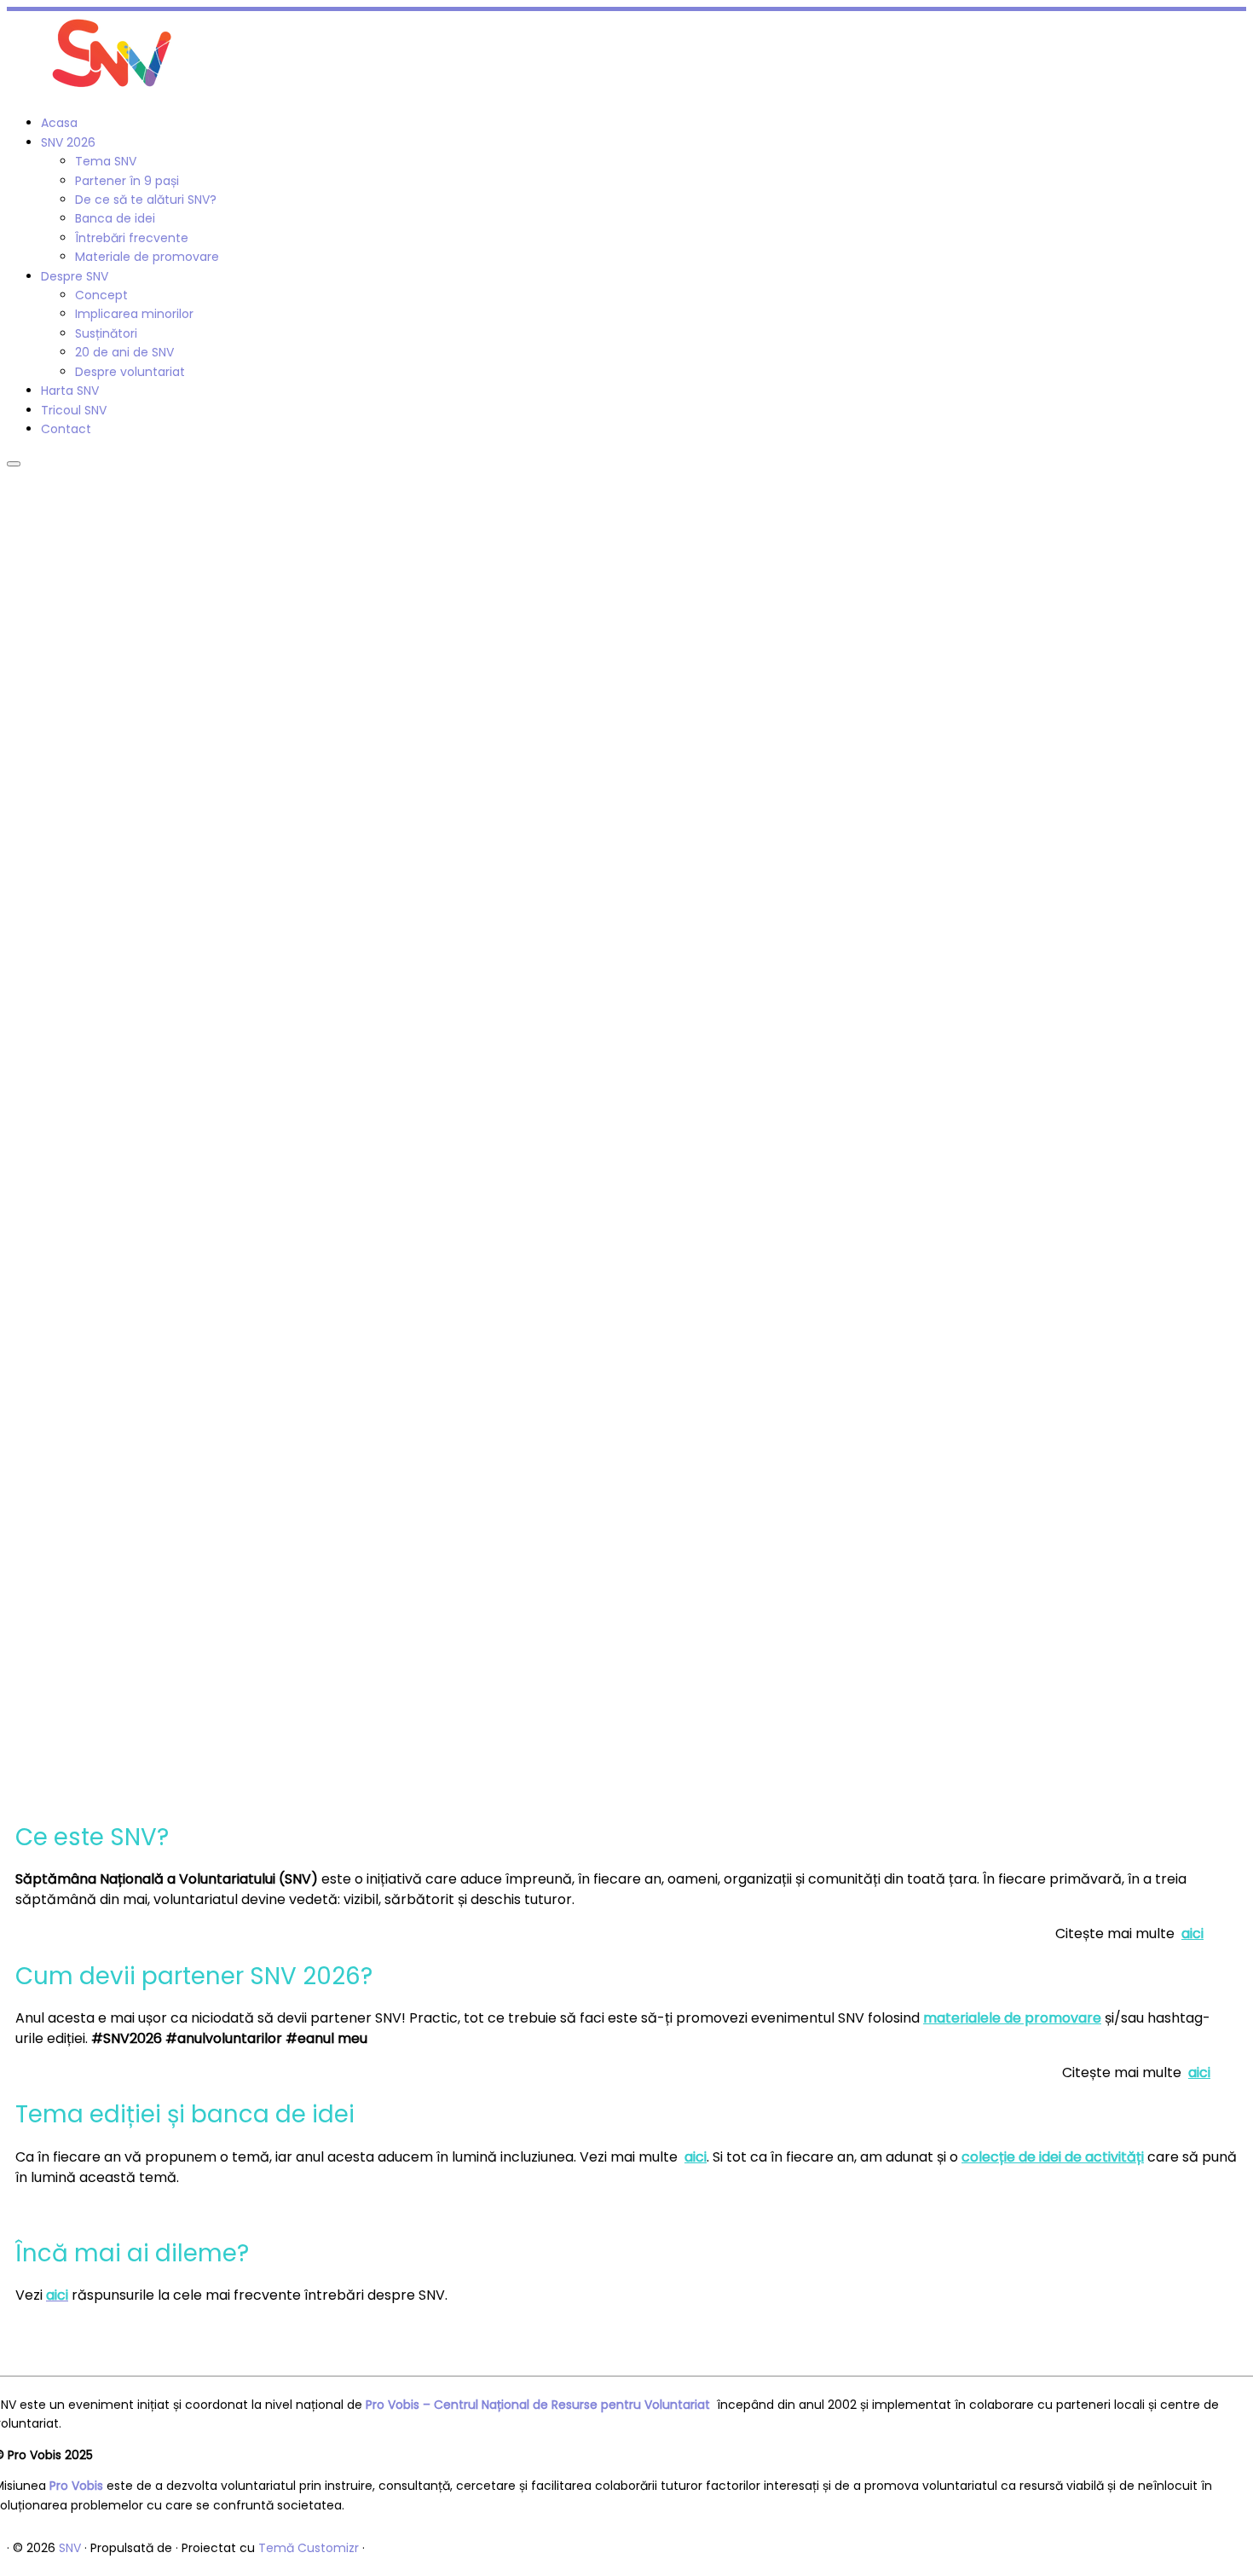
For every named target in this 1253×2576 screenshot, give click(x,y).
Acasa (59, 123)
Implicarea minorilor (134, 314)
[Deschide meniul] (14, 464)
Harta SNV (70, 391)
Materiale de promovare (147, 257)
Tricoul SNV (74, 410)
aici (1192, 1933)
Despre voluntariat (130, 372)
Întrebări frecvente (132, 238)
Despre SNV (75, 276)
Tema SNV (106, 161)
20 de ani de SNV (124, 352)
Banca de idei (115, 218)
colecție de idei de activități (1053, 2157)
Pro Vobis (76, 2486)
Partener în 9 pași (127, 181)
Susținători (106, 333)
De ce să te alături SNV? (146, 200)
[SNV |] (113, 92)
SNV (70, 2548)
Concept (101, 295)
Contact (66, 429)
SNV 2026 (68, 142)
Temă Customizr (309, 2548)
